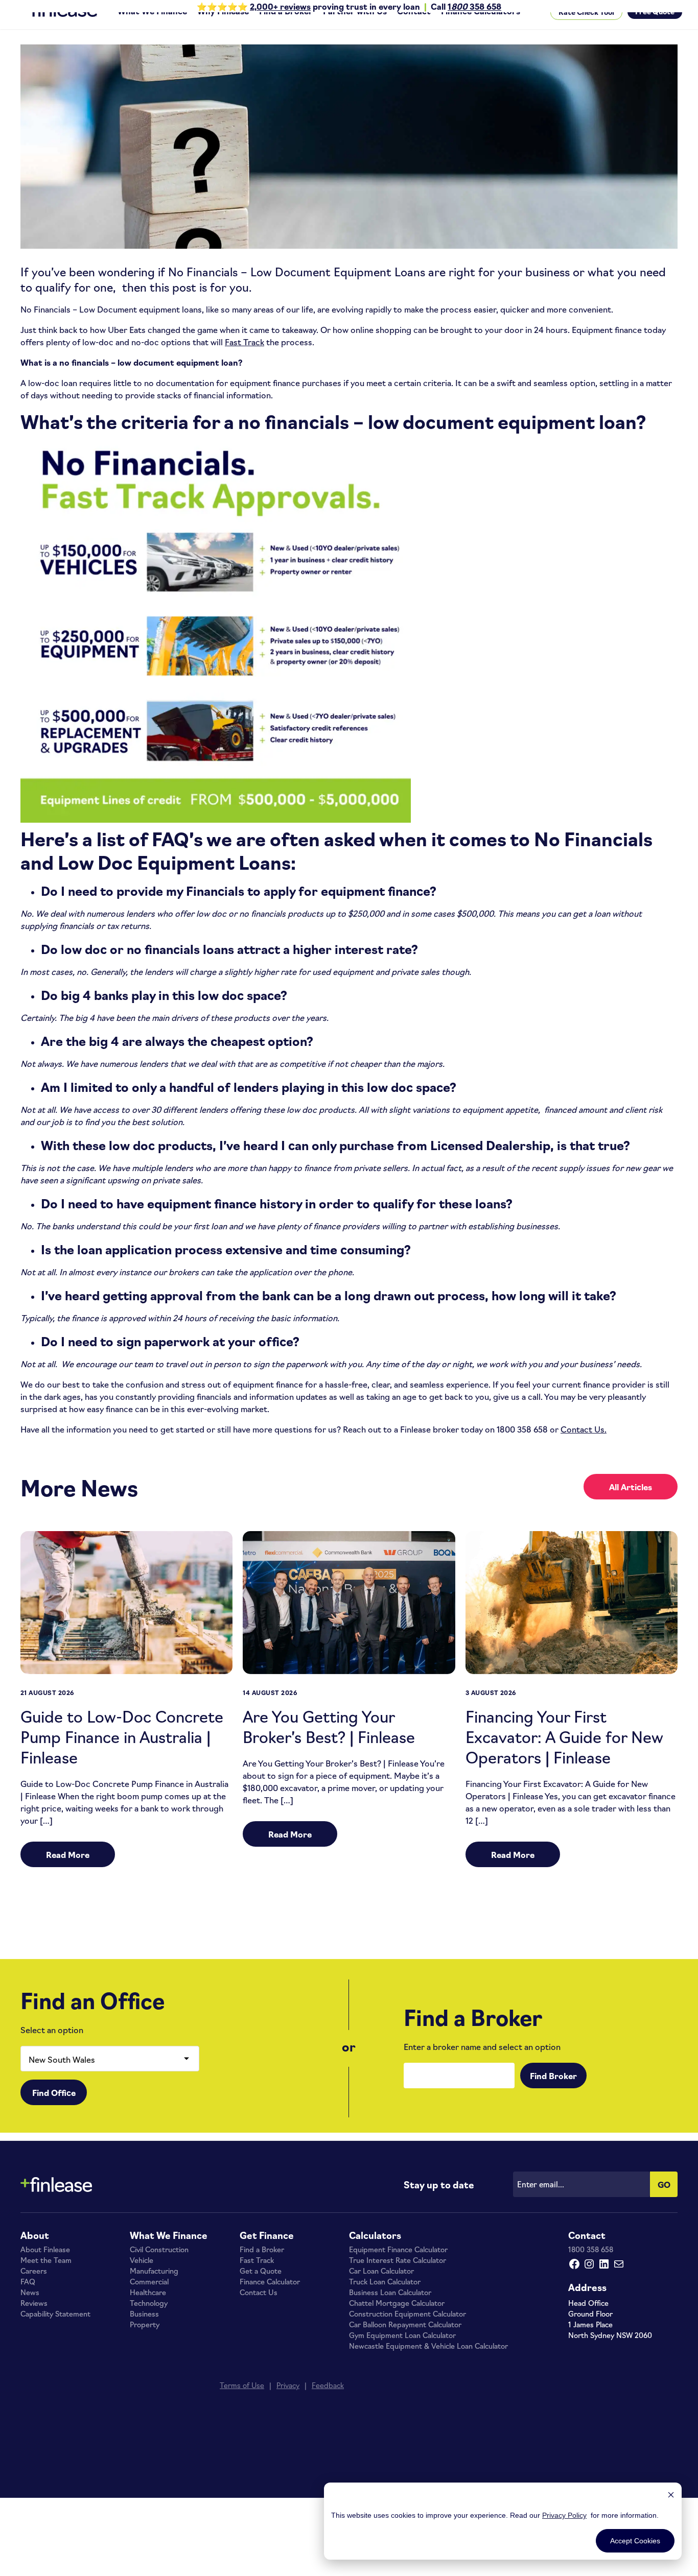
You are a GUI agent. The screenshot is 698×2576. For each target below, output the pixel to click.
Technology (149, 2320)
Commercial (149, 2299)
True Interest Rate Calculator (398, 2277)
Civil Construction (159, 2267)
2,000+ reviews (280, 6)
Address (587, 2304)
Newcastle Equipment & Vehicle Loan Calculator (428, 2363)
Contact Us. (584, 1446)
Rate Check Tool (586, 29)
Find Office (54, 2110)
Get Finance (267, 2252)
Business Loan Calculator (390, 2309)
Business (144, 2331)
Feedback (328, 2402)
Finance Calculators (481, 28)
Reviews (34, 2320)
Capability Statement (55, 2331)
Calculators (375, 2252)
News (30, 2309)
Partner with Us (355, 28)
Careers (34, 2288)
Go (664, 2202)
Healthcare (148, 2309)
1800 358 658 (591, 2267)
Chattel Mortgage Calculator (397, 2320)
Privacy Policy (564, 2515)
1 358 (466, 6)
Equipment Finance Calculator (398, 2267)
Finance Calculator (270, 2299)
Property (145, 2342)
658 (493, 6)
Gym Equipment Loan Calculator (402, 2352)
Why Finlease (223, 28)
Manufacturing (154, 2288)
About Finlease (45, 2267)
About (35, 2252)
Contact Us (259, 2309)
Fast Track (245, 359)
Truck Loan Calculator (385, 2299)
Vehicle (142, 2277)
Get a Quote (261, 2288)
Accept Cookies (635, 2541)
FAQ (28, 2299)
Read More (68, 1872)
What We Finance (152, 28)
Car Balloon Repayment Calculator (405, 2342)
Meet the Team (46, 2277)
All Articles (631, 1504)
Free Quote (655, 28)
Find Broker (553, 2093)
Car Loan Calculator (381, 2288)
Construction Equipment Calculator (408, 2331)
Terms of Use (242, 2402)
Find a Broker (286, 28)
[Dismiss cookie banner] (671, 2496)
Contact (414, 28)
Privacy (288, 2402)
